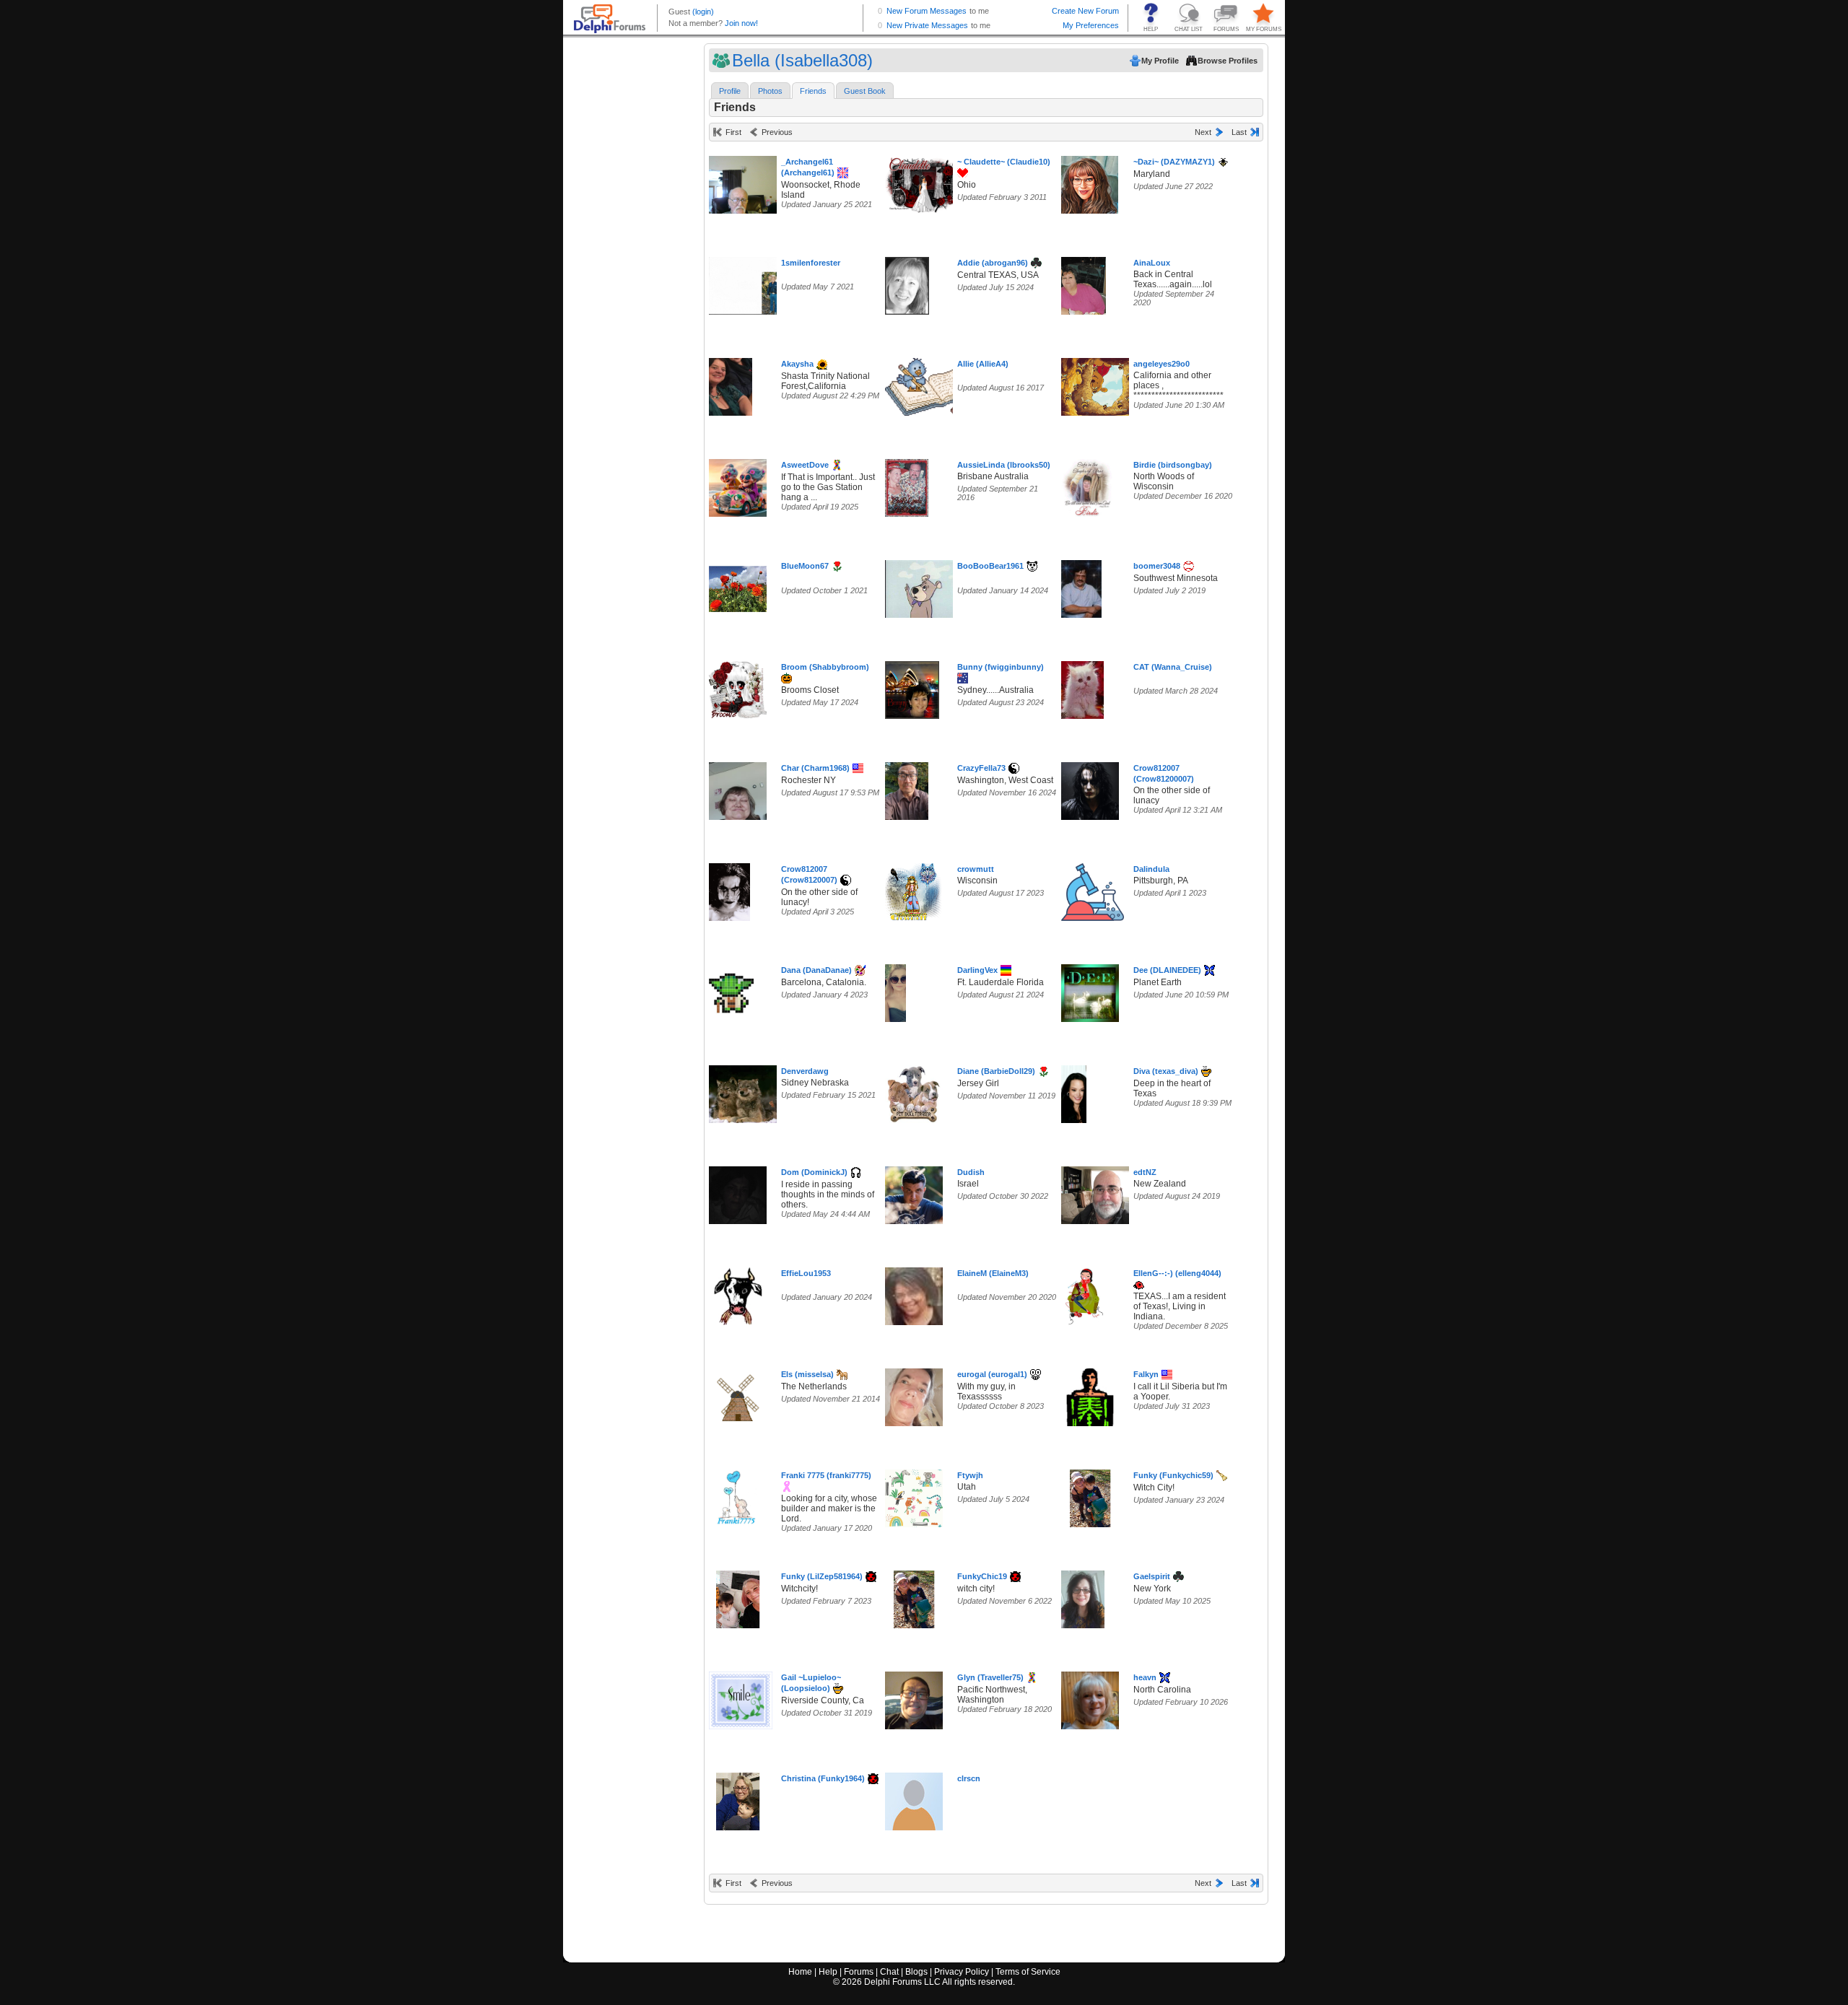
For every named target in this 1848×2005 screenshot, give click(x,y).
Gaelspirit (1152, 1576)
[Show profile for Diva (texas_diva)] (1074, 1091)
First (733, 132)
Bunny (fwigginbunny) (1001, 667)
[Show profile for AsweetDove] (738, 485)
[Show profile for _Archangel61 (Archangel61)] (745, 182)
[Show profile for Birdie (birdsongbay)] (1087, 485)
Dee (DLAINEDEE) (1167, 970)
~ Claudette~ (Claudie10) (1004, 162)
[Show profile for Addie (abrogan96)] (907, 283)
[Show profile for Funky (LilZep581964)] (738, 1596)
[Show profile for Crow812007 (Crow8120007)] (729, 889)
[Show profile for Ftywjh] (914, 1495)
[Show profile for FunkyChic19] (914, 1596)
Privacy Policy (962, 1972)
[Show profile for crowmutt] (914, 889)
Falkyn (1146, 1374)
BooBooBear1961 (990, 566)
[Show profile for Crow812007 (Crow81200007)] (1090, 788)
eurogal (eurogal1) (992, 1374)
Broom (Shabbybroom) (825, 667)
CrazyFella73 (981, 768)
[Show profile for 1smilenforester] (749, 283)
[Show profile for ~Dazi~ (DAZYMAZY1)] (1090, 182)
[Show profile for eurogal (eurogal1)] (914, 1394)
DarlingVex (977, 970)
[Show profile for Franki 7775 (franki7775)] (736, 1495)
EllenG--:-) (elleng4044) (1177, 1273)
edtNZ (1145, 1172)
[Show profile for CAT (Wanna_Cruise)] (1082, 687)
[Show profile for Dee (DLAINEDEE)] (1090, 990)
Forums (859, 1972)
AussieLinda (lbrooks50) (1004, 465)
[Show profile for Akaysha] (731, 384)
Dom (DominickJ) (814, 1172)
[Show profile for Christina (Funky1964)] (738, 1798)
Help (828, 1972)
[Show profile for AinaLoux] (1084, 283)
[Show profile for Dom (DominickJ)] (738, 1192)
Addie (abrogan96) (993, 263)
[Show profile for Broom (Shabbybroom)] (738, 687)
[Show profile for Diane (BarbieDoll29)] (914, 1091)
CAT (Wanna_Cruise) (1173, 667)
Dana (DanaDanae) (816, 970)
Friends (813, 91)
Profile (730, 91)
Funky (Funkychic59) (1173, 1475)
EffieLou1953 (806, 1273)
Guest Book (865, 91)
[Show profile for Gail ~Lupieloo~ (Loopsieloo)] (741, 1697)
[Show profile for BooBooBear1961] (924, 586)
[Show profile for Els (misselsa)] (741, 1394)
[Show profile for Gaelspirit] (1083, 1596)
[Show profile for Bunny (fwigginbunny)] (912, 687)
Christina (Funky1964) (823, 1778)
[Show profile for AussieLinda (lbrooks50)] (907, 485)
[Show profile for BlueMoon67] (738, 586)
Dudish (971, 1172)
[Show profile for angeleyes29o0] (1104, 384)
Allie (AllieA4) (983, 364)
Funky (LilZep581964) (822, 1576)
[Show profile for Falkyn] (1090, 1394)
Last (1239, 132)
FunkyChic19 (982, 1576)
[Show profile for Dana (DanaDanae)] (731, 990)
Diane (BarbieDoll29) (996, 1071)
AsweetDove (805, 465)
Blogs (916, 1972)
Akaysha (797, 364)
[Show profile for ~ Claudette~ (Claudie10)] (924, 182)
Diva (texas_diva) (1166, 1071)
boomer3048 (1157, 566)
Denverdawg (805, 1071)
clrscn (969, 1778)
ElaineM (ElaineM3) (993, 1273)
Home (800, 1972)
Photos (770, 91)
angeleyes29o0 (1161, 364)
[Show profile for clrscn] (914, 1798)
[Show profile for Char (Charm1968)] (738, 788)
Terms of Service (1028, 1972)
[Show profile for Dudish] (914, 1192)
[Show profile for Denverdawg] (745, 1091)
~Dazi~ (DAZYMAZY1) (1174, 162)
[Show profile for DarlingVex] (895, 990)
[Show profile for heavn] (1090, 1697)
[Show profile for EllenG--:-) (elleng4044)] (1084, 1293)
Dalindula (1151, 869)
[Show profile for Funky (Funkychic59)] (1090, 1495)
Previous (777, 132)
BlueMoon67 (805, 566)
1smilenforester (811, 263)
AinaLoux (1152, 263)
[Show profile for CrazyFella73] (907, 788)
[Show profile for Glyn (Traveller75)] (914, 1697)
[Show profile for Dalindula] (1093, 889)
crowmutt (976, 869)
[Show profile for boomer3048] (1081, 586)
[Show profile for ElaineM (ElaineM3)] (914, 1293)
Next (1203, 132)
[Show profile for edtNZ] (1104, 1192)
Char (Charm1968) (815, 768)
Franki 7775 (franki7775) (826, 1475)
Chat (889, 1972)
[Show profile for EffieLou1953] (738, 1293)
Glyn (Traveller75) (990, 1677)
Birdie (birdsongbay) (1173, 465)
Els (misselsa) (807, 1374)
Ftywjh (970, 1475)
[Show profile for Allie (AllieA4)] (931, 384)
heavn (1145, 1677)
